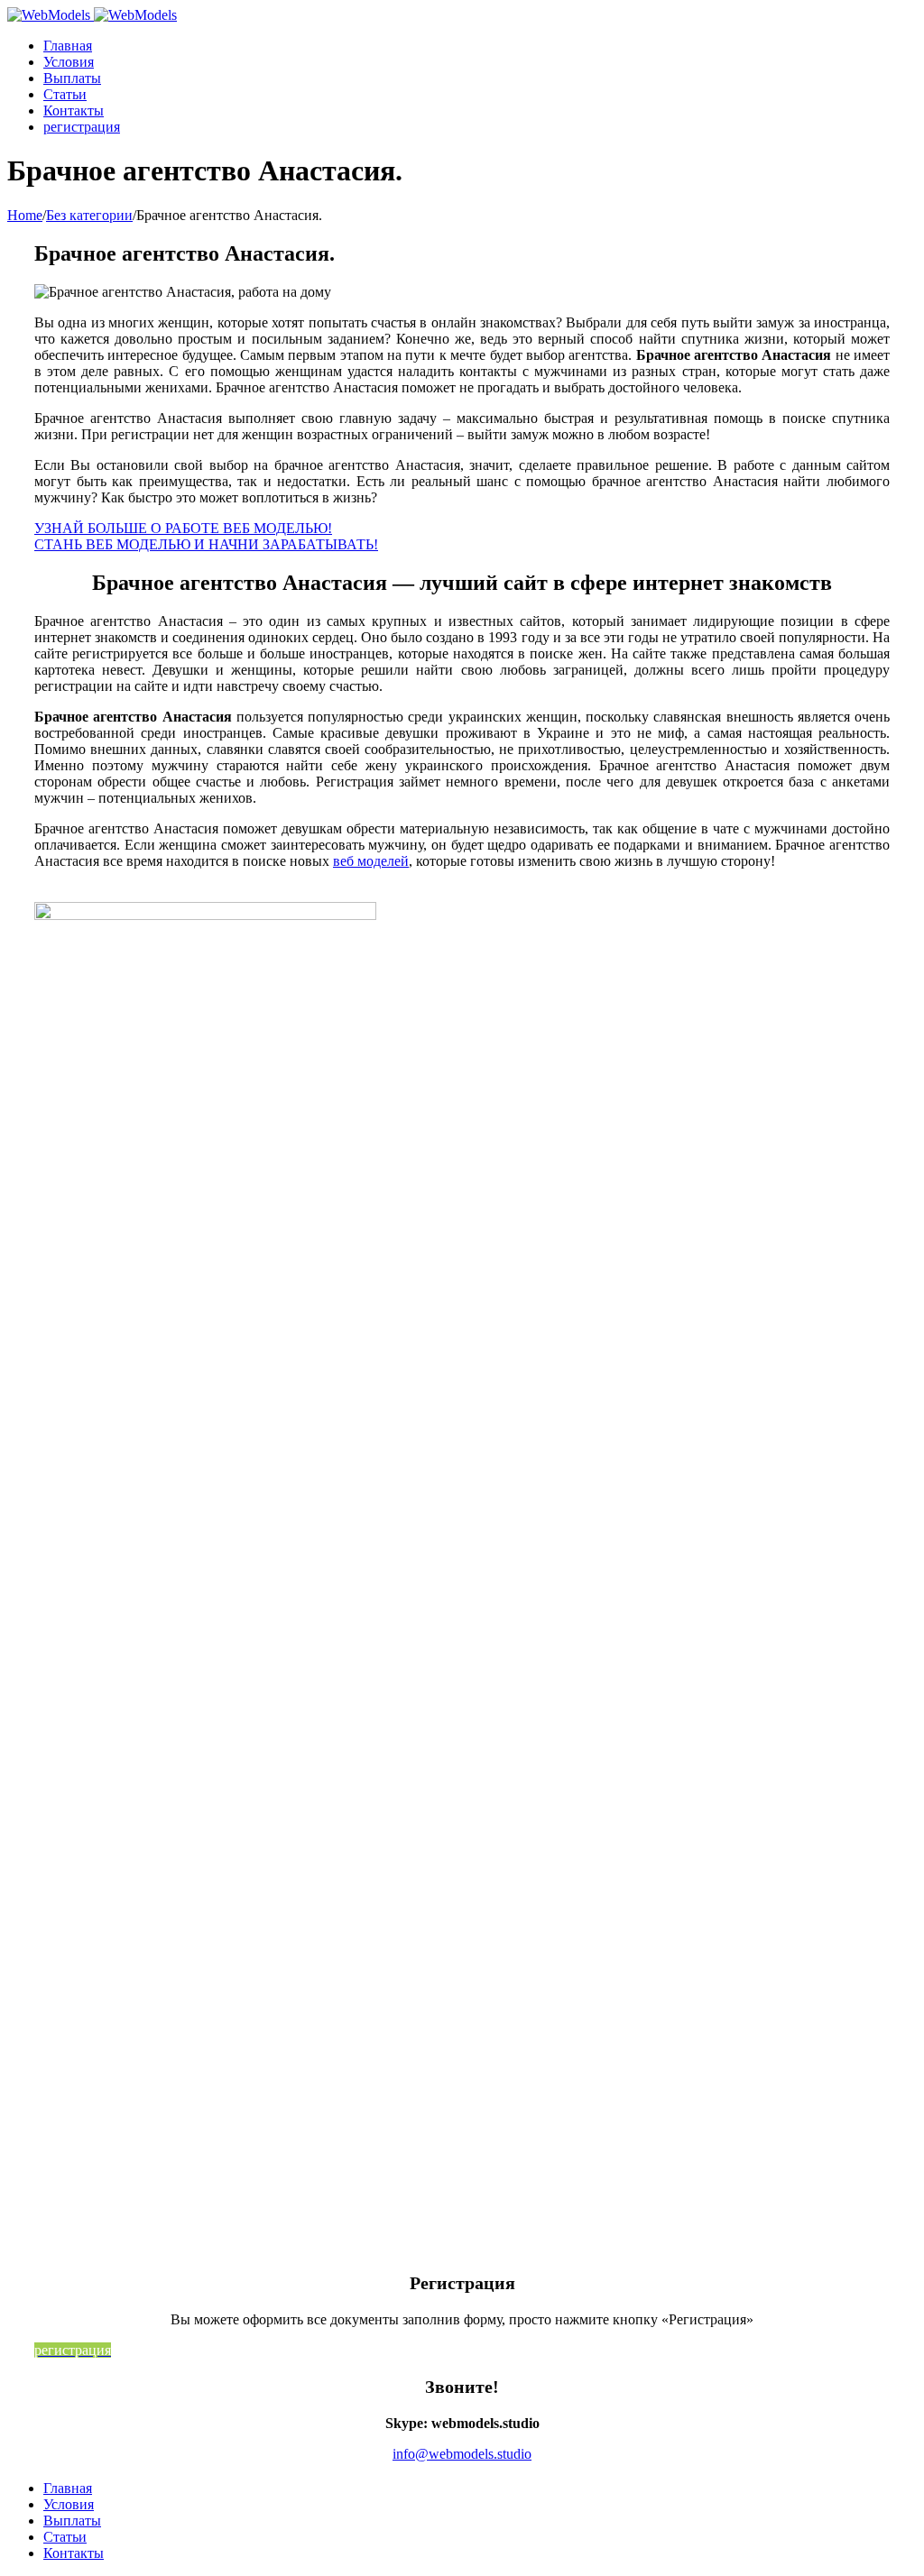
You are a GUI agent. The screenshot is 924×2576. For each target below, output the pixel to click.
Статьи (65, 2537)
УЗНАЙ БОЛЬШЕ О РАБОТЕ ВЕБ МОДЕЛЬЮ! (183, 528)
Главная (68, 2488)
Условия (69, 2504)
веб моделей (371, 861)
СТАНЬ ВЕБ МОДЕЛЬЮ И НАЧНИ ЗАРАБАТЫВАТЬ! (206, 544)
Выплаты (72, 2521)
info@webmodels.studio (462, 2454)
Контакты (74, 2553)
